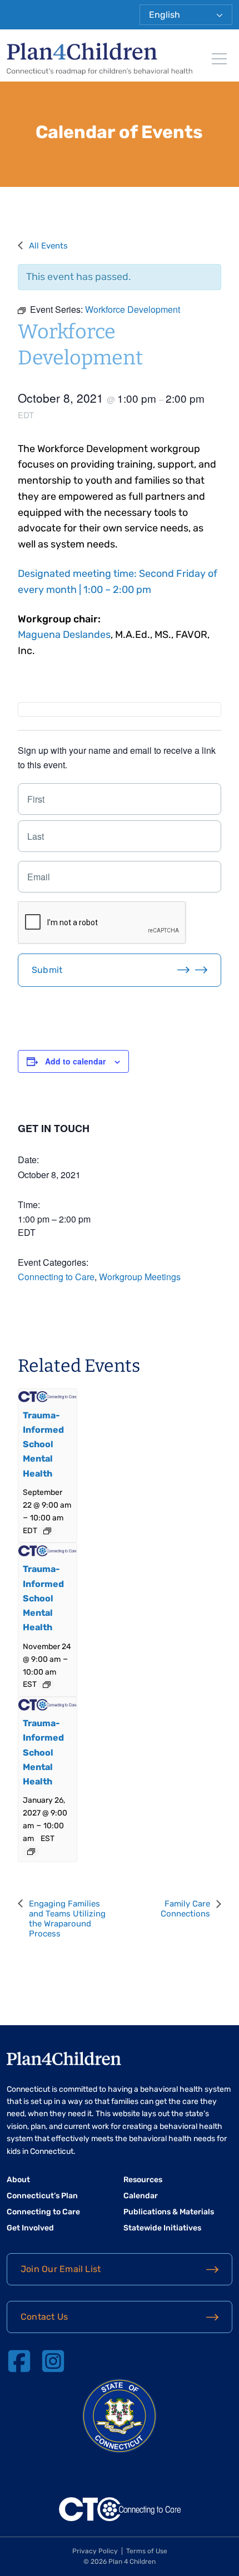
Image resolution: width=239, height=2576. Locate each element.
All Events (48, 246)
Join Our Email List (61, 2269)
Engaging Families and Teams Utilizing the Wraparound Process (67, 1919)
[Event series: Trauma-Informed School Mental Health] (47, 1531)
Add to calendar (75, 1061)
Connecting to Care (56, 1277)
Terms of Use (147, 2551)
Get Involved (30, 2228)
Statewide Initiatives (162, 2228)
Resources (143, 2180)
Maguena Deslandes (64, 635)
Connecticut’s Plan (42, 2196)
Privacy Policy (95, 2551)
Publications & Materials (169, 2212)
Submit (47, 970)
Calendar (141, 2196)
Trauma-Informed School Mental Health (43, 1444)
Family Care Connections (185, 1909)
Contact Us (44, 2317)
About (18, 2180)
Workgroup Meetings (140, 1277)
